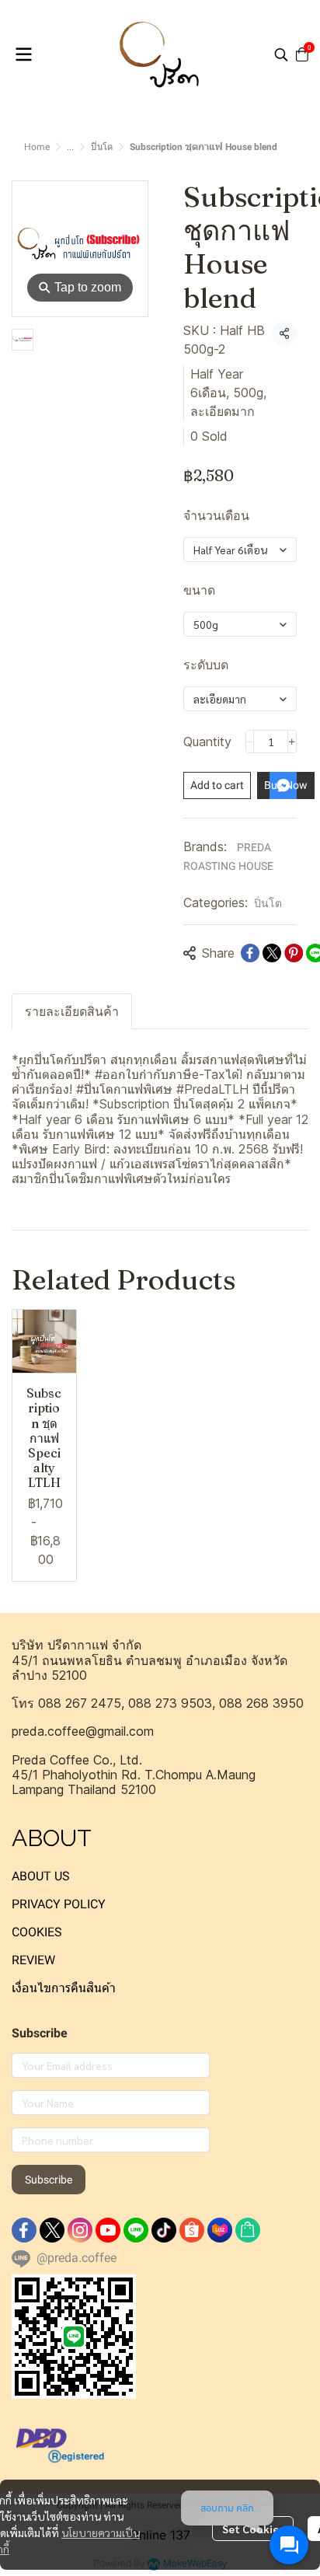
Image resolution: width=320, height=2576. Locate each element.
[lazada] (220, 2230)
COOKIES (37, 1932)
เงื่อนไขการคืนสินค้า (64, 1988)
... (70, 147)
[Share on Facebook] (250, 953)
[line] (136, 2230)
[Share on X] (272, 953)
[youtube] (108, 2230)
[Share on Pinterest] (294, 953)
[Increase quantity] (292, 742)
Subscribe (49, 2180)
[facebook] (24, 2230)
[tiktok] (164, 2230)
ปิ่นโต (102, 147)
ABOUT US (41, 1876)
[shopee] (192, 2230)
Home (37, 147)
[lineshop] (248, 2230)
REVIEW (33, 1960)
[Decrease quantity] (250, 742)
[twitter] (52, 2230)
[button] (281, 54)
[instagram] (80, 2230)
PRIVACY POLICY (59, 1904)
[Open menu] (23, 54)
